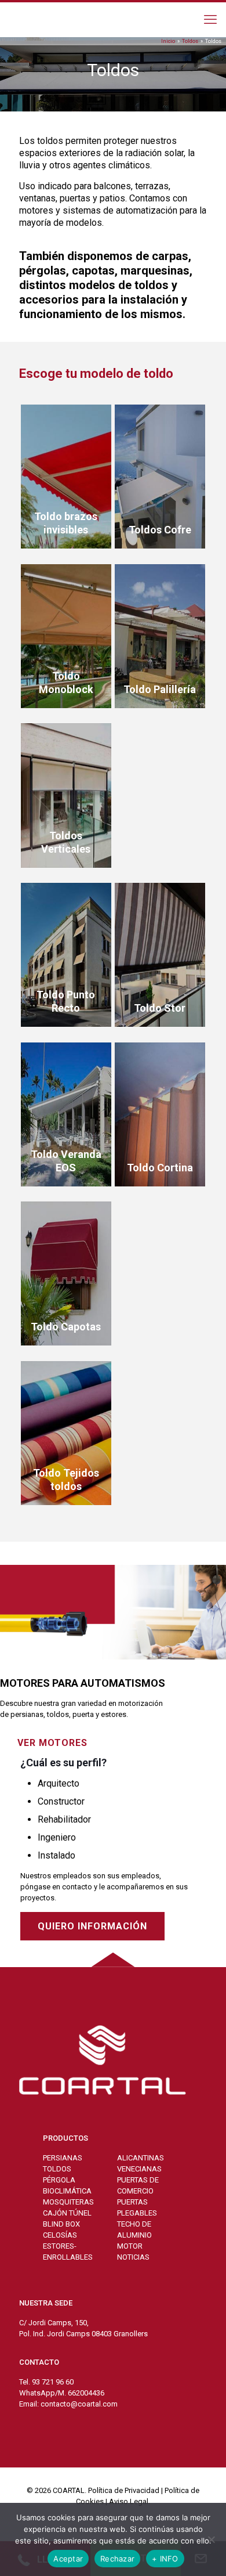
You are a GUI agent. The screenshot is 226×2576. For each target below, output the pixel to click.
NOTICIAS (133, 2257)
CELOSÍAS (60, 2235)
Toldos (190, 41)
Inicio (168, 41)
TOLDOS (57, 2169)
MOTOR (130, 2246)
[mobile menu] (210, 20)
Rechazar (117, 2559)
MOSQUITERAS (68, 2202)
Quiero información (92, 1926)
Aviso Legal (129, 2501)
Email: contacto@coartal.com (68, 2404)
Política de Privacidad (124, 2490)
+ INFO (165, 2559)
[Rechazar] (212, 2539)
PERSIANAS (63, 2158)
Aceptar (68, 2559)
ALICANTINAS (141, 2158)
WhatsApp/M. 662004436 (62, 2393)
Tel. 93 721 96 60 (46, 2382)
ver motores (52, 1743)
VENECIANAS (139, 2169)
